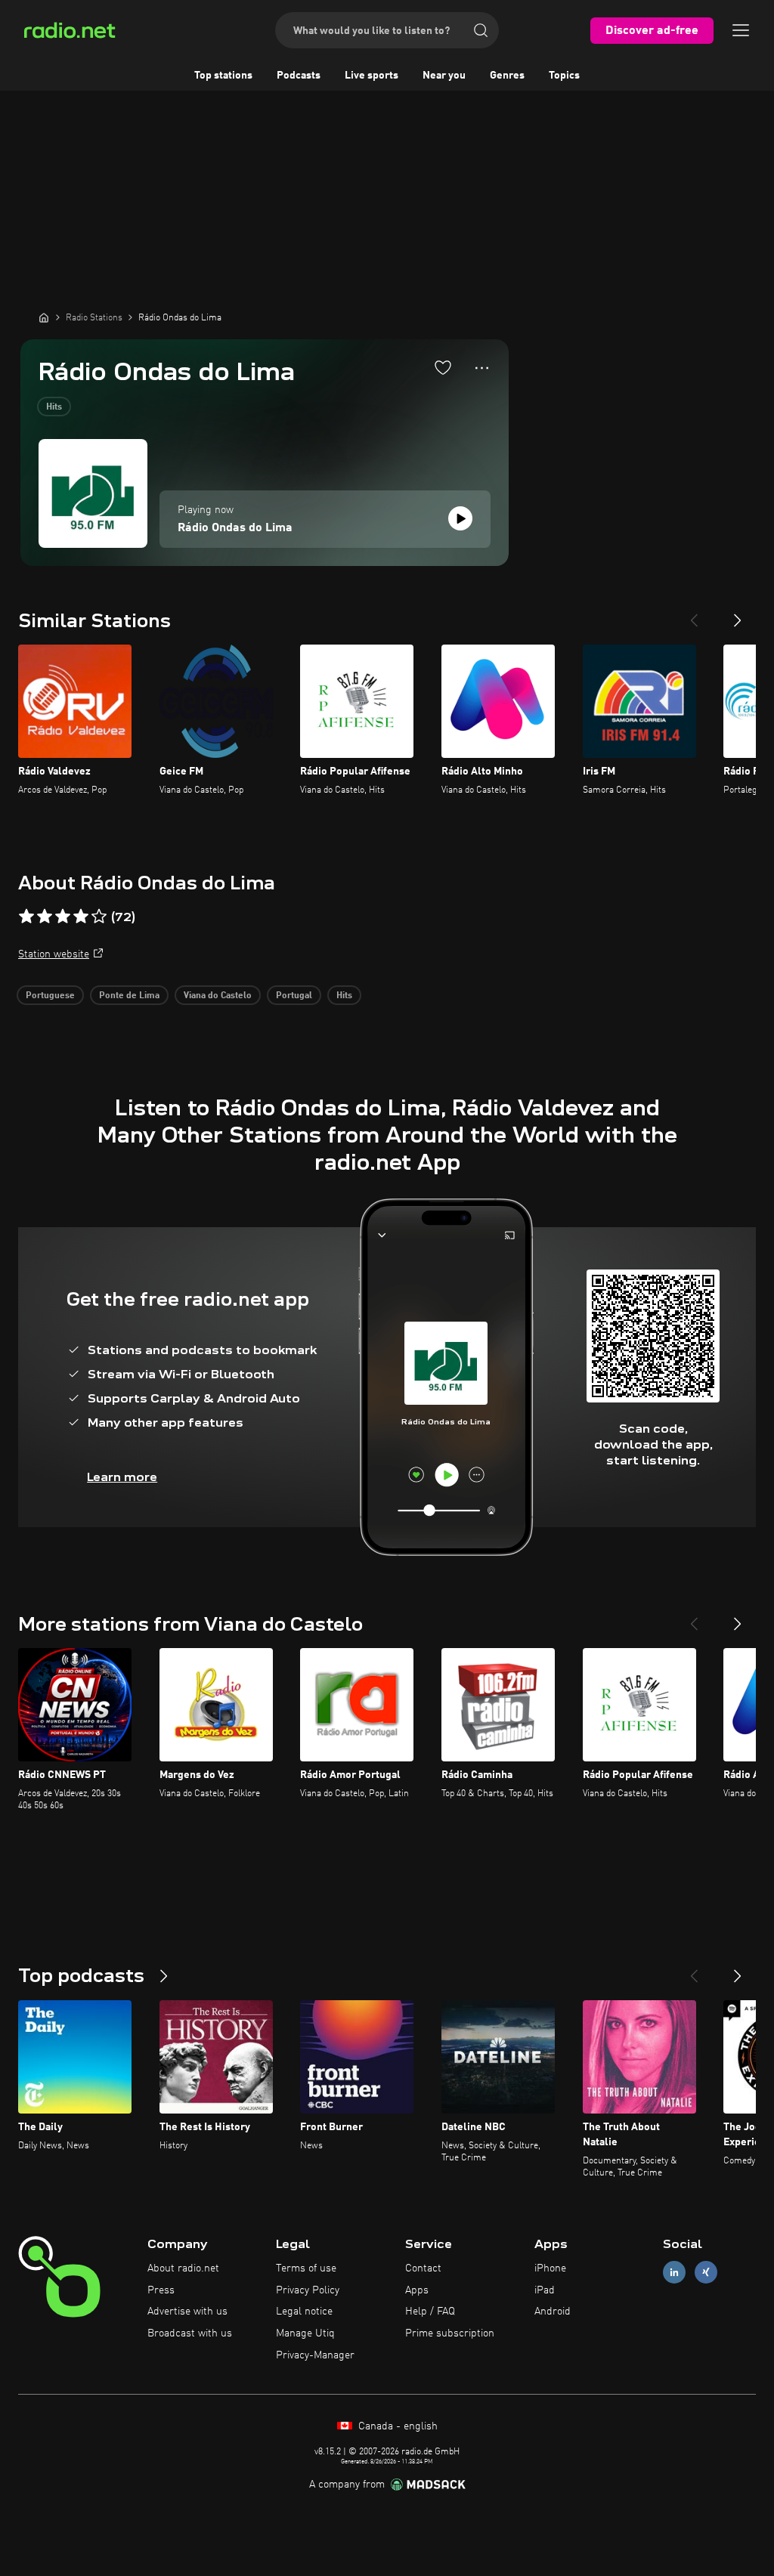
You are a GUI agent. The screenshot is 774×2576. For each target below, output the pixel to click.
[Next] (738, 614)
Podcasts (299, 76)
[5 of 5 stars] (99, 917)
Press (161, 2290)
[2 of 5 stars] (45, 917)
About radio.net (183, 2268)
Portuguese (50, 996)
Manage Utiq (305, 2333)
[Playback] (460, 518)
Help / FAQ (430, 2312)
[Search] (481, 30)
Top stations (223, 76)
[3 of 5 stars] (63, 917)
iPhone (550, 2268)
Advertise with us (187, 2312)
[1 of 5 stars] (26, 917)
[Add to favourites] (443, 367)
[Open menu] (741, 30)
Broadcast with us (190, 2333)
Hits (54, 407)
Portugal (294, 996)
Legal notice (304, 2312)
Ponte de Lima (129, 996)
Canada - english (396, 2426)
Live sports (372, 76)
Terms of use (306, 2268)
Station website (54, 954)
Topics (564, 76)
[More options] (482, 368)
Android (553, 2312)
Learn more (122, 1477)
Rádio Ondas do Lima (235, 528)
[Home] (44, 317)
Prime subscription (450, 2333)
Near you (444, 76)
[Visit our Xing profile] (706, 2272)
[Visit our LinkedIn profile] (674, 2272)
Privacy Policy (308, 2290)
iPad (545, 2290)
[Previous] (694, 614)
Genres (507, 76)
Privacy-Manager (315, 2355)
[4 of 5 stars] (81, 917)
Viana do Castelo (218, 996)
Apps (417, 2290)
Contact (423, 2268)
